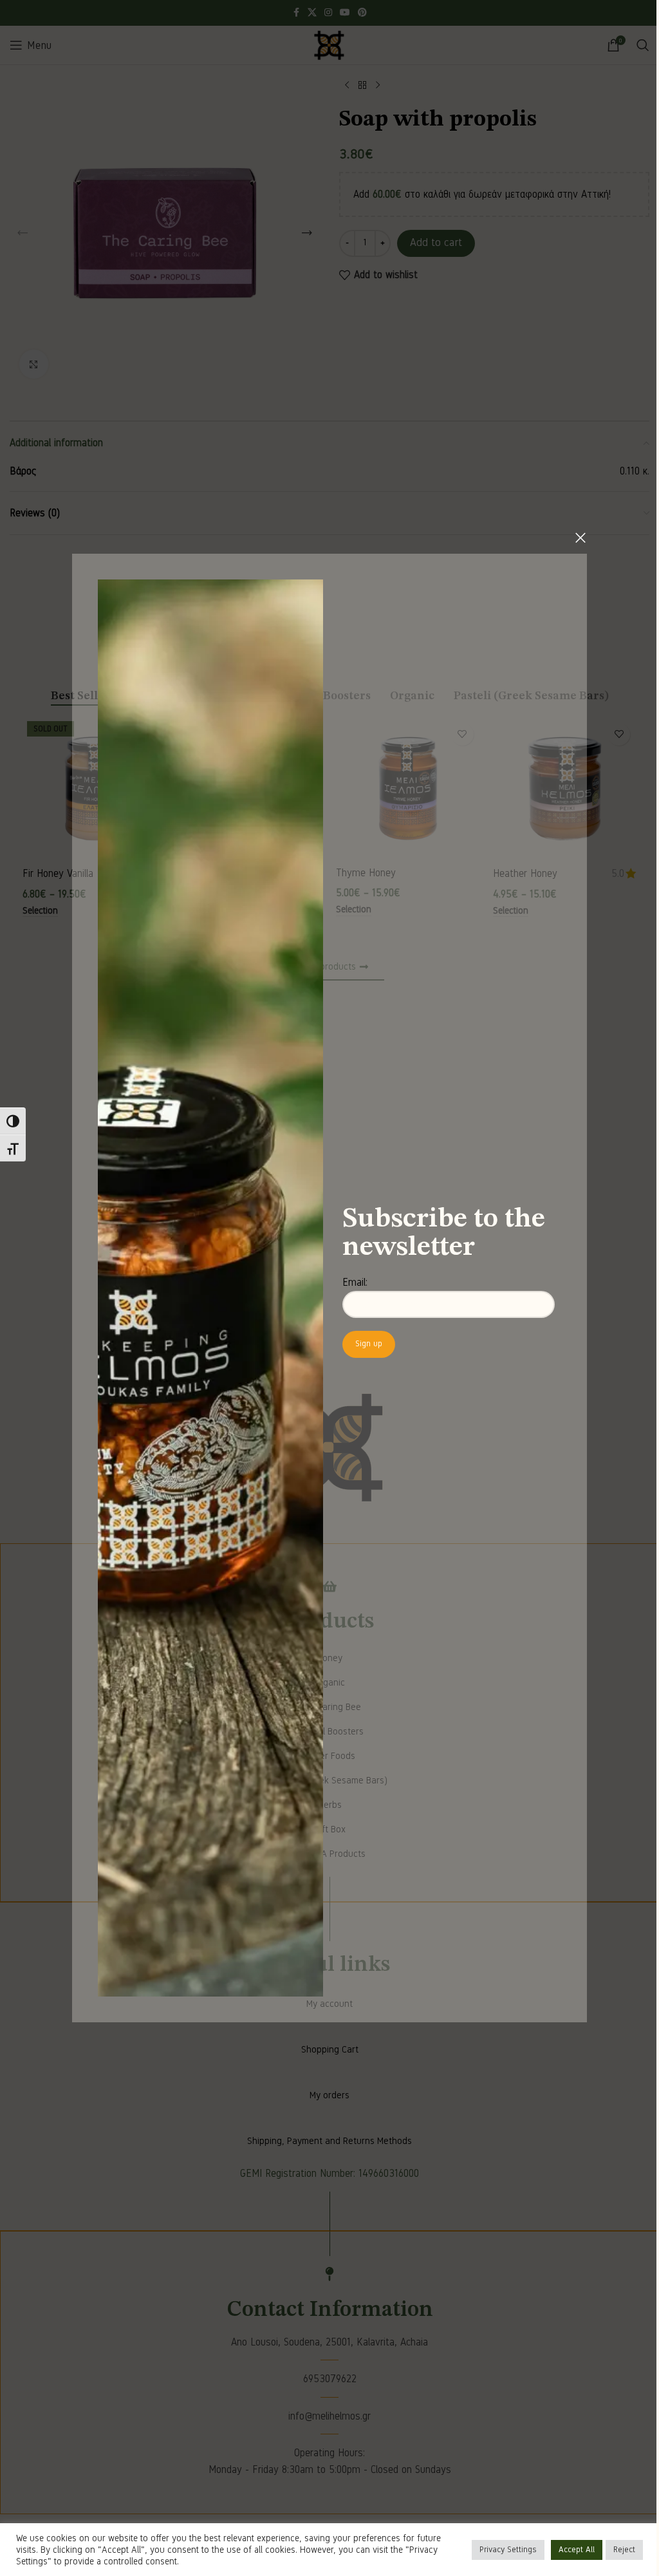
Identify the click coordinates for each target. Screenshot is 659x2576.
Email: (350, 1283)
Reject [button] (615, 2550)
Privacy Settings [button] (498, 2550)
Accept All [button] (567, 2550)
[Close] (576, 538)
